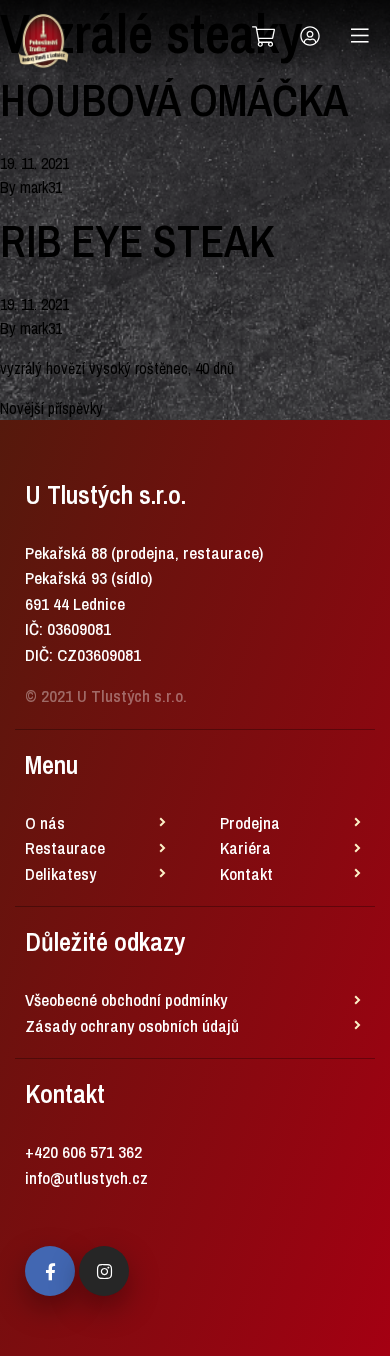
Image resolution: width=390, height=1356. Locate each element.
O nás (45, 822)
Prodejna (250, 822)
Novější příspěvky (51, 408)
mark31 (41, 187)
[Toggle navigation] (360, 36)
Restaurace (65, 847)
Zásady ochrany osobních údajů (132, 1025)
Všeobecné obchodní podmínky (126, 999)
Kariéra (245, 847)
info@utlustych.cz (86, 1177)
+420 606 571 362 (83, 1151)
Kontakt (246, 873)
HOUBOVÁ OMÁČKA (174, 100)
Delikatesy (60, 873)
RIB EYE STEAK (137, 241)
